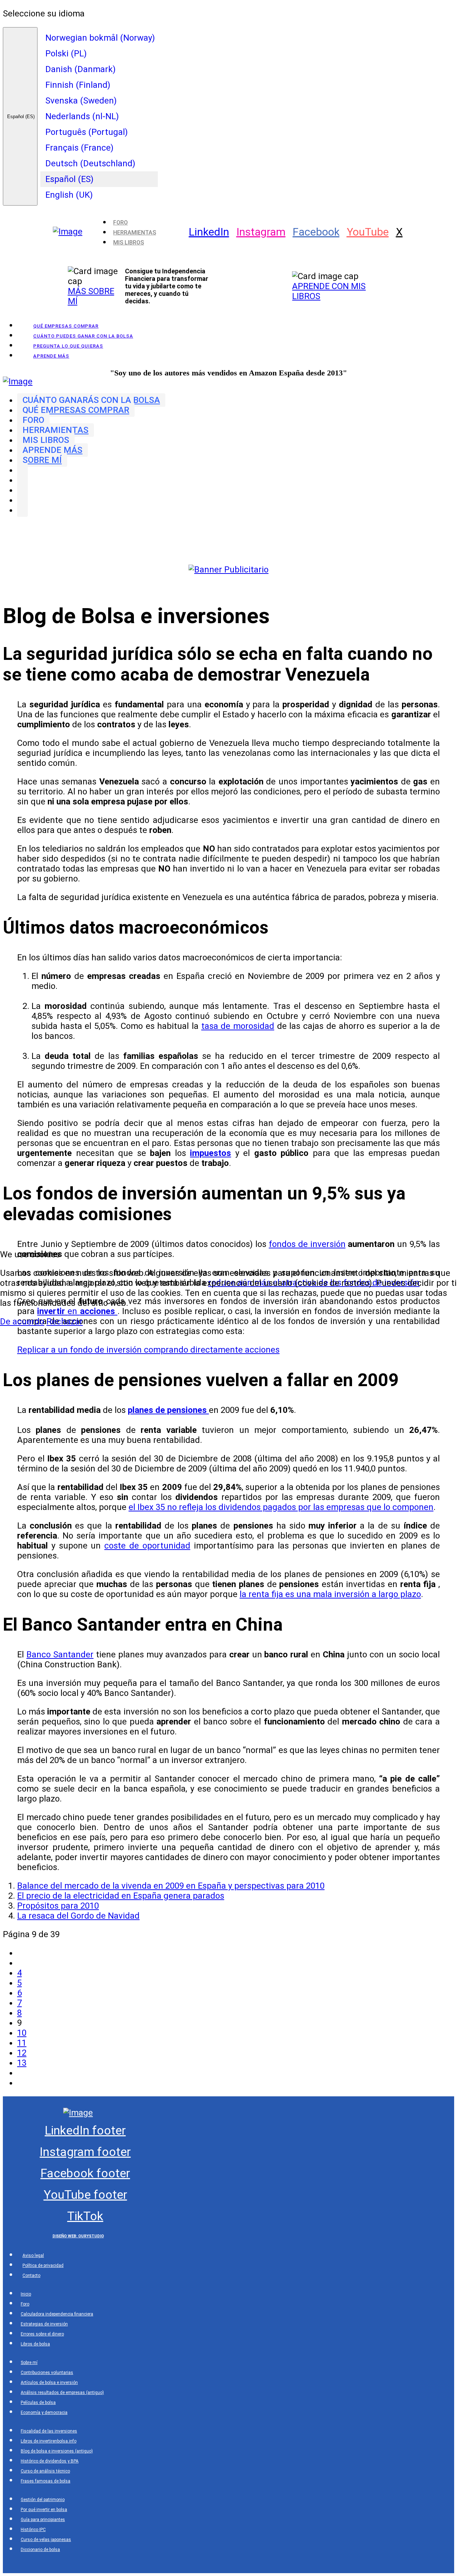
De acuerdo (22, 1322)
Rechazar (65, 1322)
